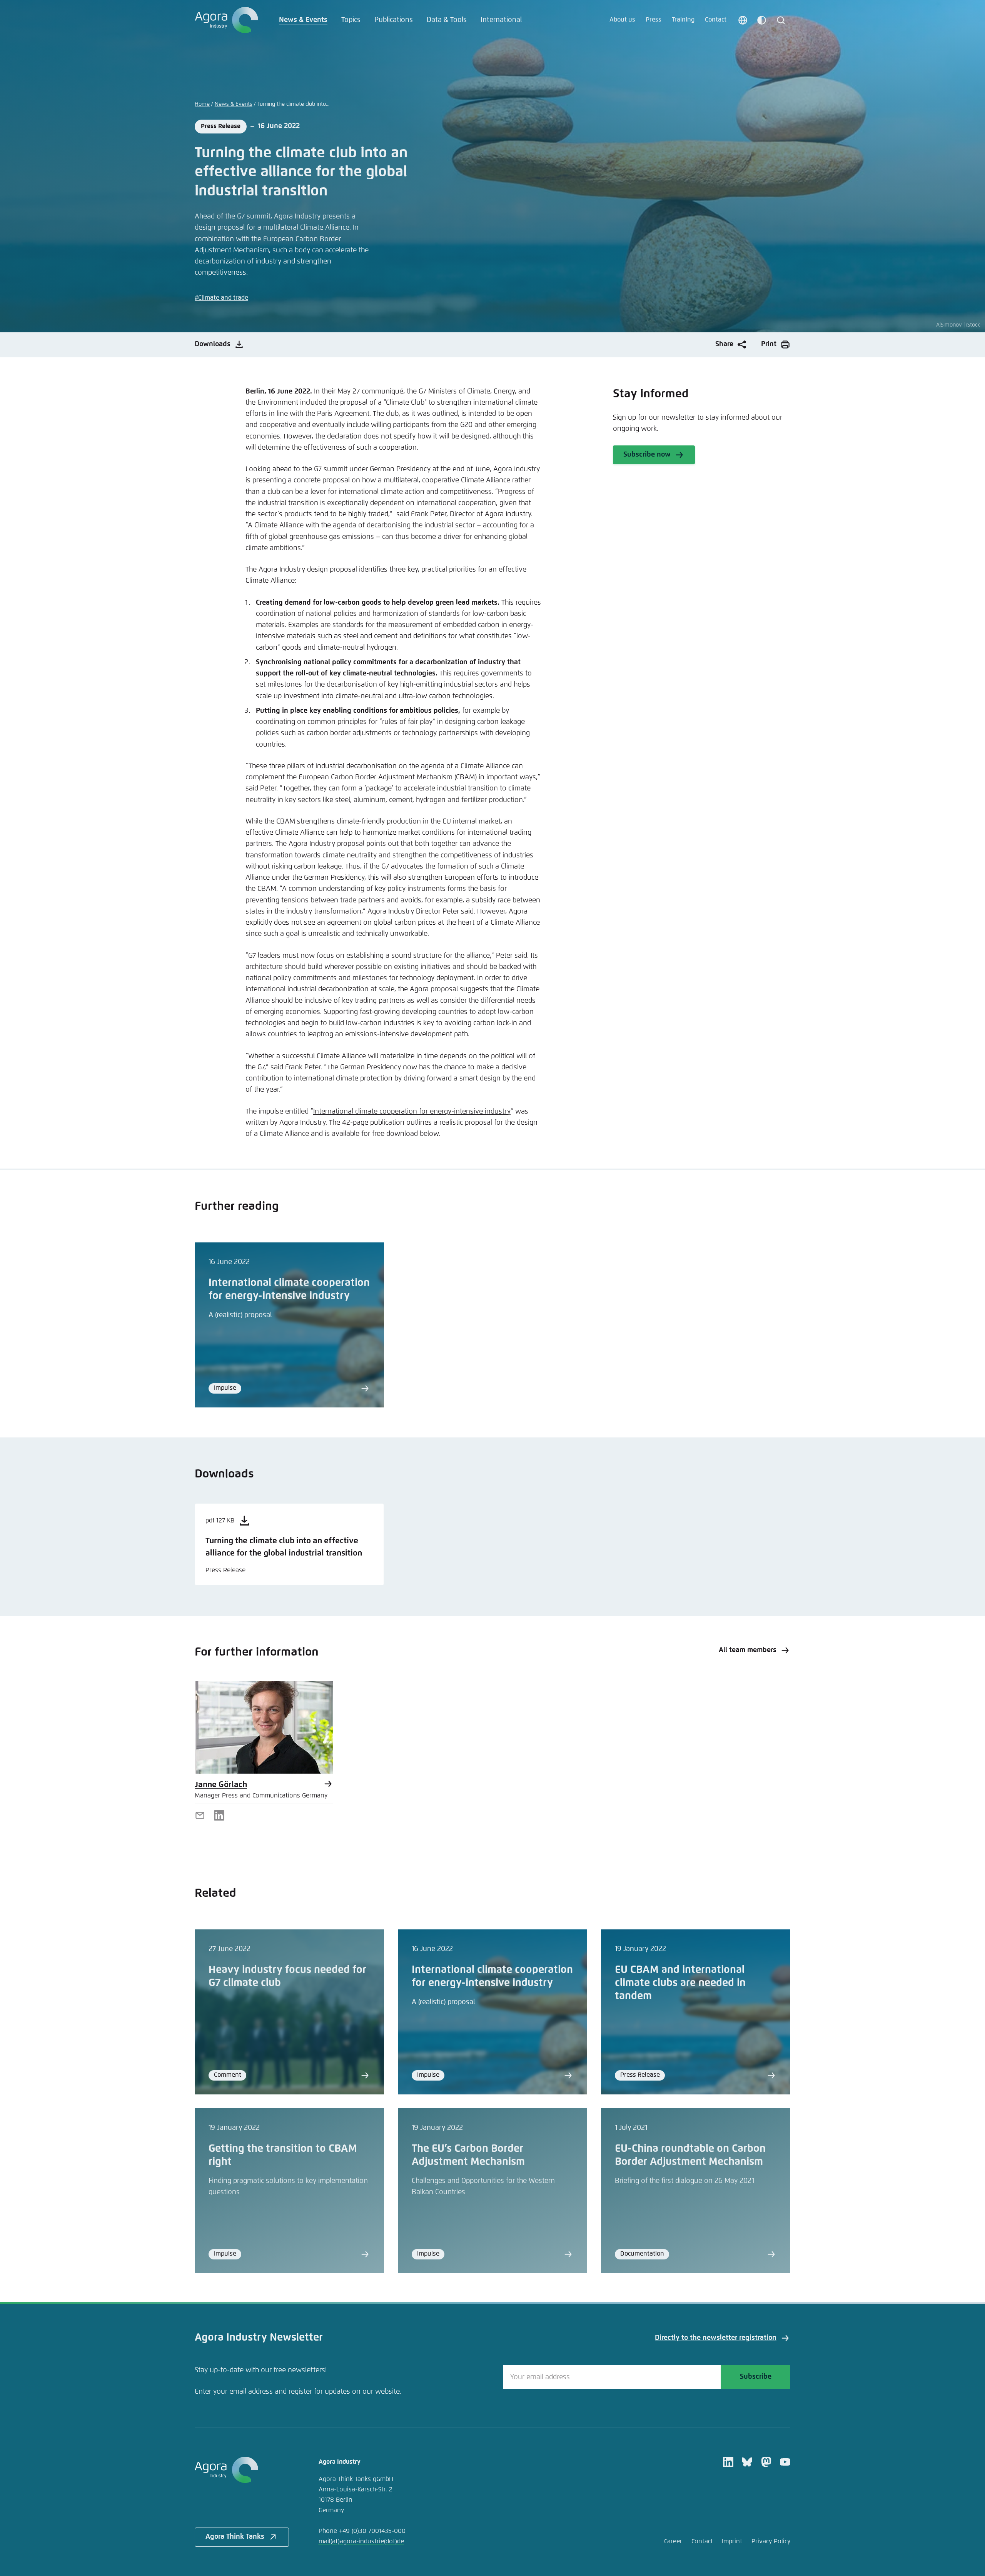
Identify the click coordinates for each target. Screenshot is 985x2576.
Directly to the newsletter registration (716, 2338)
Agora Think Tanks (235, 2537)
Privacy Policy (771, 2542)
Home (202, 104)
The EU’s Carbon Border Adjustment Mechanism (468, 2155)
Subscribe (756, 2377)
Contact (716, 20)
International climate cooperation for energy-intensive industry (412, 1112)
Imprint (732, 2542)
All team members (748, 1650)
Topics (351, 20)
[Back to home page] (226, 20)
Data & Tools (447, 20)
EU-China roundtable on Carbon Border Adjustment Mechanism (690, 2155)
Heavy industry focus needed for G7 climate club (287, 1977)
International (501, 20)
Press (654, 20)
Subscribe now (647, 455)
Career (673, 2542)
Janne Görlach (221, 1785)
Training (683, 20)
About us (622, 20)
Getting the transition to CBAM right (283, 2155)
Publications (394, 20)
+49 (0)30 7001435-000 (372, 2531)
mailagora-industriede (361, 2542)
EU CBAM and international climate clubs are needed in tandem (680, 1983)
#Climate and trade (221, 298)
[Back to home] (242, 2470)
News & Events (303, 20)
